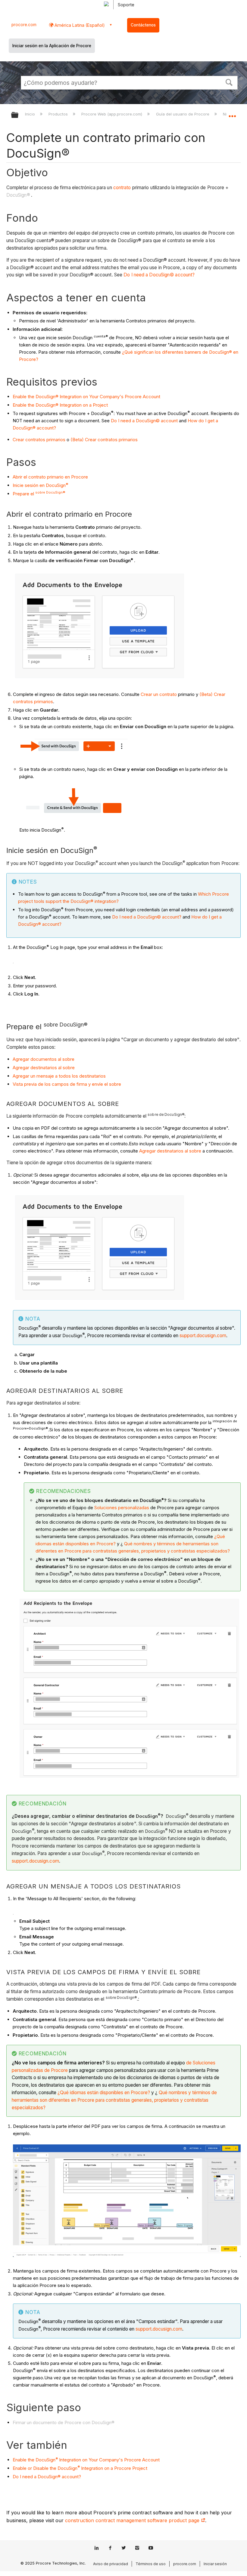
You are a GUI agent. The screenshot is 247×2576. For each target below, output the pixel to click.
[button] (229, 82)
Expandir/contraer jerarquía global (19, 115)
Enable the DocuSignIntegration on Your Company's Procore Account (86, 2460)
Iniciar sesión (215, 2564)
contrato (122, 188)
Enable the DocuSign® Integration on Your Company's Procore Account (86, 397)
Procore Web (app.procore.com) (112, 114)
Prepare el (39, 494)
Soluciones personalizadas (122, 1508)
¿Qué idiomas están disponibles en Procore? (104, 2093)
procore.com (24, 25)
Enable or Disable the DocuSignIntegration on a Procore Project (80, 2468)
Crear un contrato (159, 694)
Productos (59, 114)
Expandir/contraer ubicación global (232, 113)
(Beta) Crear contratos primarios (104, 440)
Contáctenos (143, 25)
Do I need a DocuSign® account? (47, 2477)
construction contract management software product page (133, 2520)
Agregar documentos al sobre (44, 1059)
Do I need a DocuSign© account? (159, 275)
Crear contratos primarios (39, 440)
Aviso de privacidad (111, 2564)
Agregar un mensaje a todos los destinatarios (59, 1076)
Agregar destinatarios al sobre (44, 1068)
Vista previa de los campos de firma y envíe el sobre (67, 1084)
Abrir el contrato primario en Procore (50, 477)
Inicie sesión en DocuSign (41, 485)
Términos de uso (151, 2564)
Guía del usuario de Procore (183, 114)
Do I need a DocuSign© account (144, 421)
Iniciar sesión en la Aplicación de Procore (52, 46)
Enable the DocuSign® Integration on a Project (60, 405)
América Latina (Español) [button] (79, 25)
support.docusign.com (203, 1336)
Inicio (31, 114)
